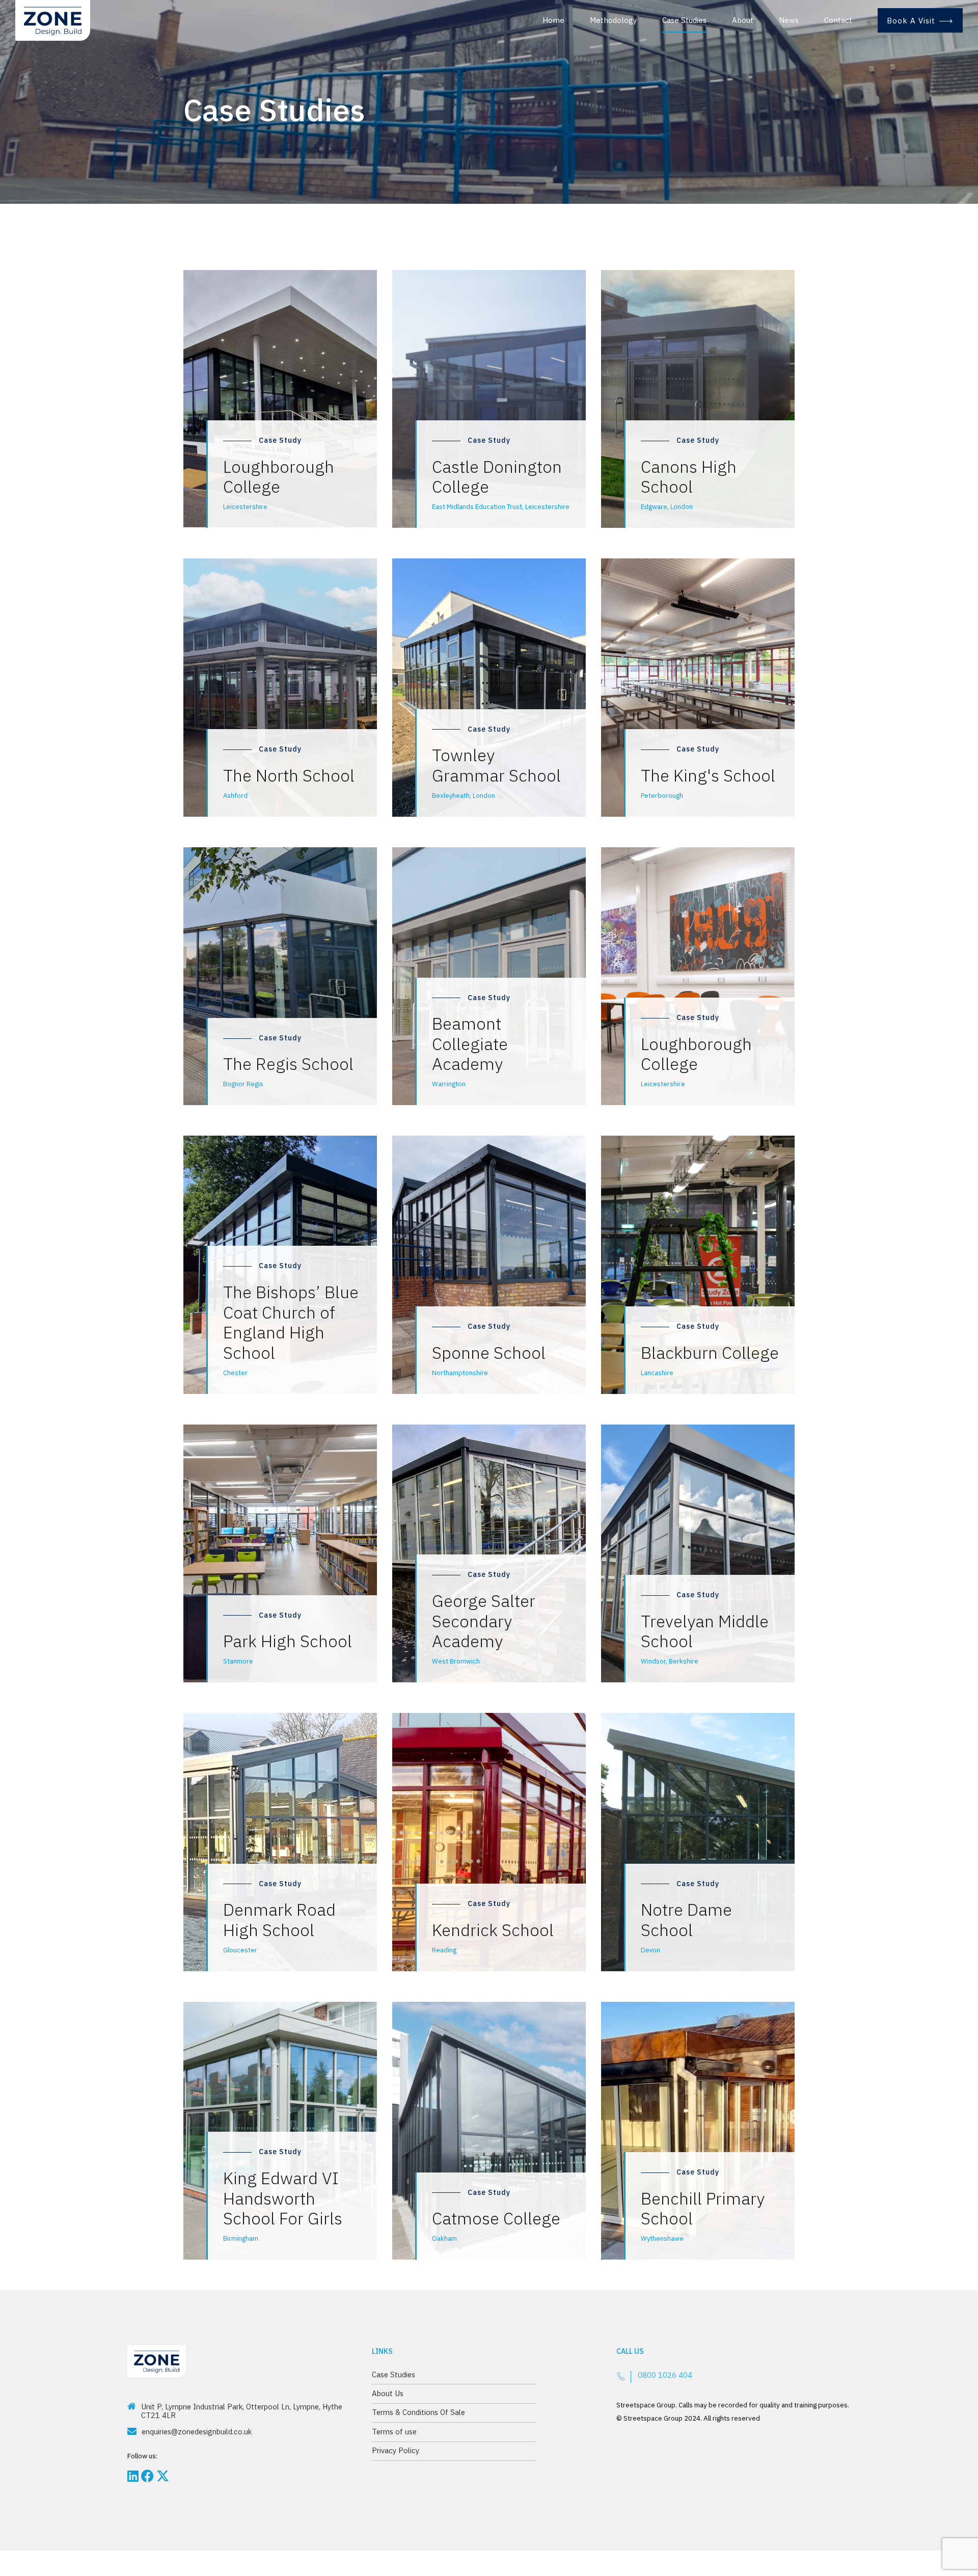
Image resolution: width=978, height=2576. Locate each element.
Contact (838, 20)
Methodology (613, 20)
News (789, 20)
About (743, 20)
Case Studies (684, 20)
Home (553, 20)
